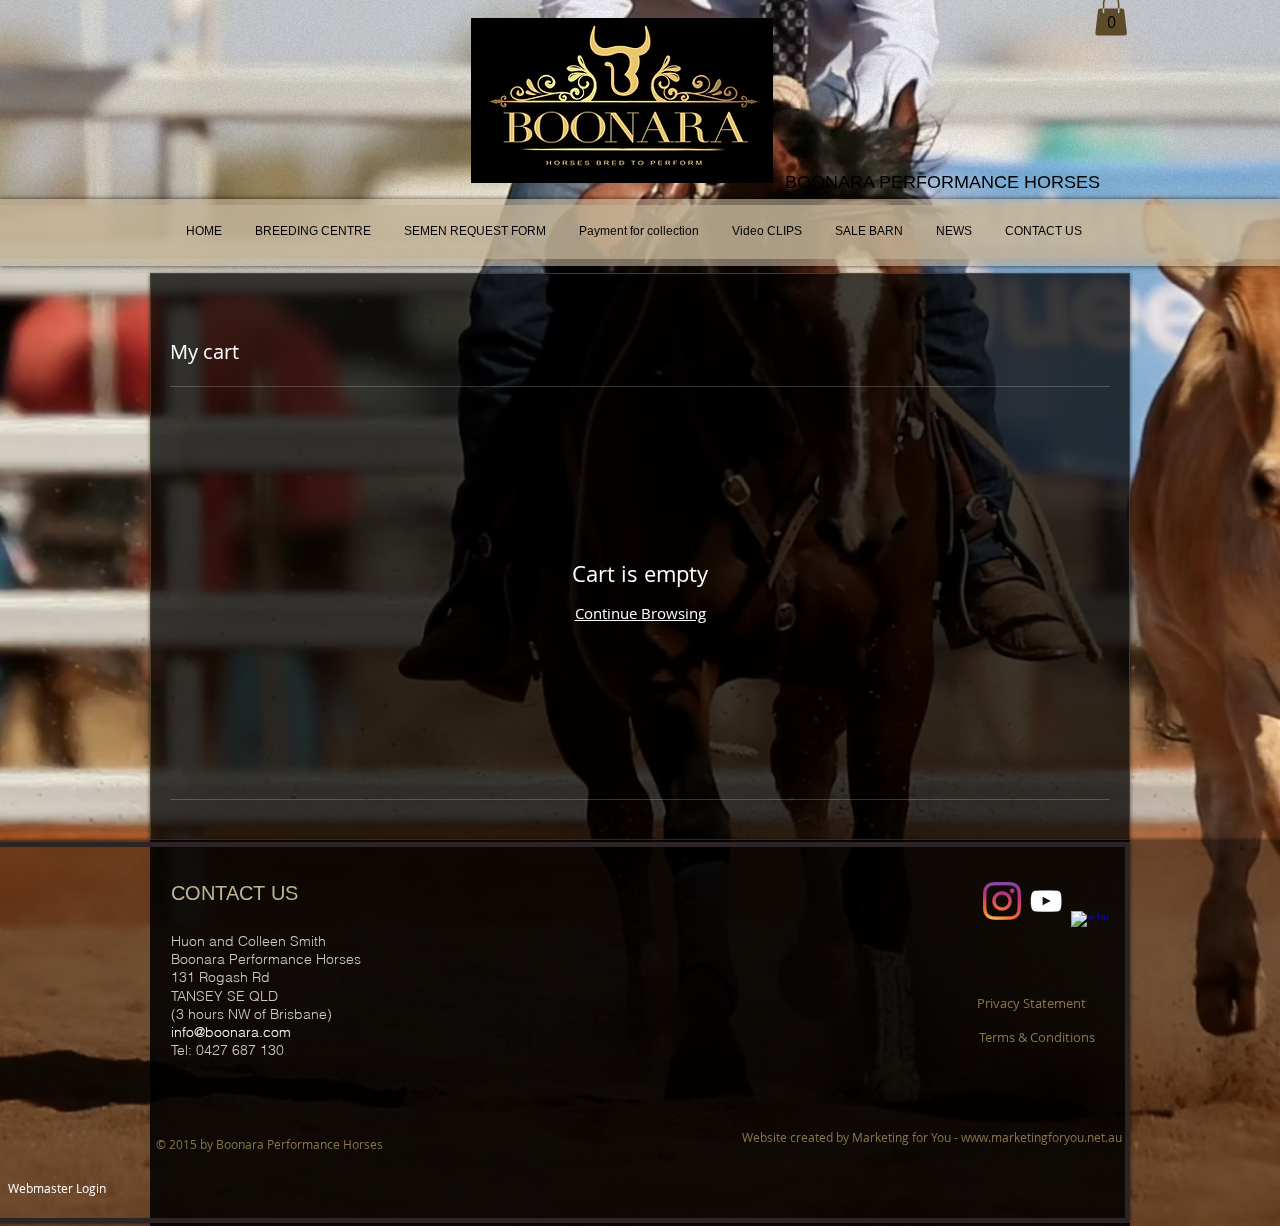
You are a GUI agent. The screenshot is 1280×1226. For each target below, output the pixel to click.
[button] (1031, 1003)
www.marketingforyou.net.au (1041, 1137)
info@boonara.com (231, 1032)
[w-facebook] (1090, 930)
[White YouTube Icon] (1046, 901)
